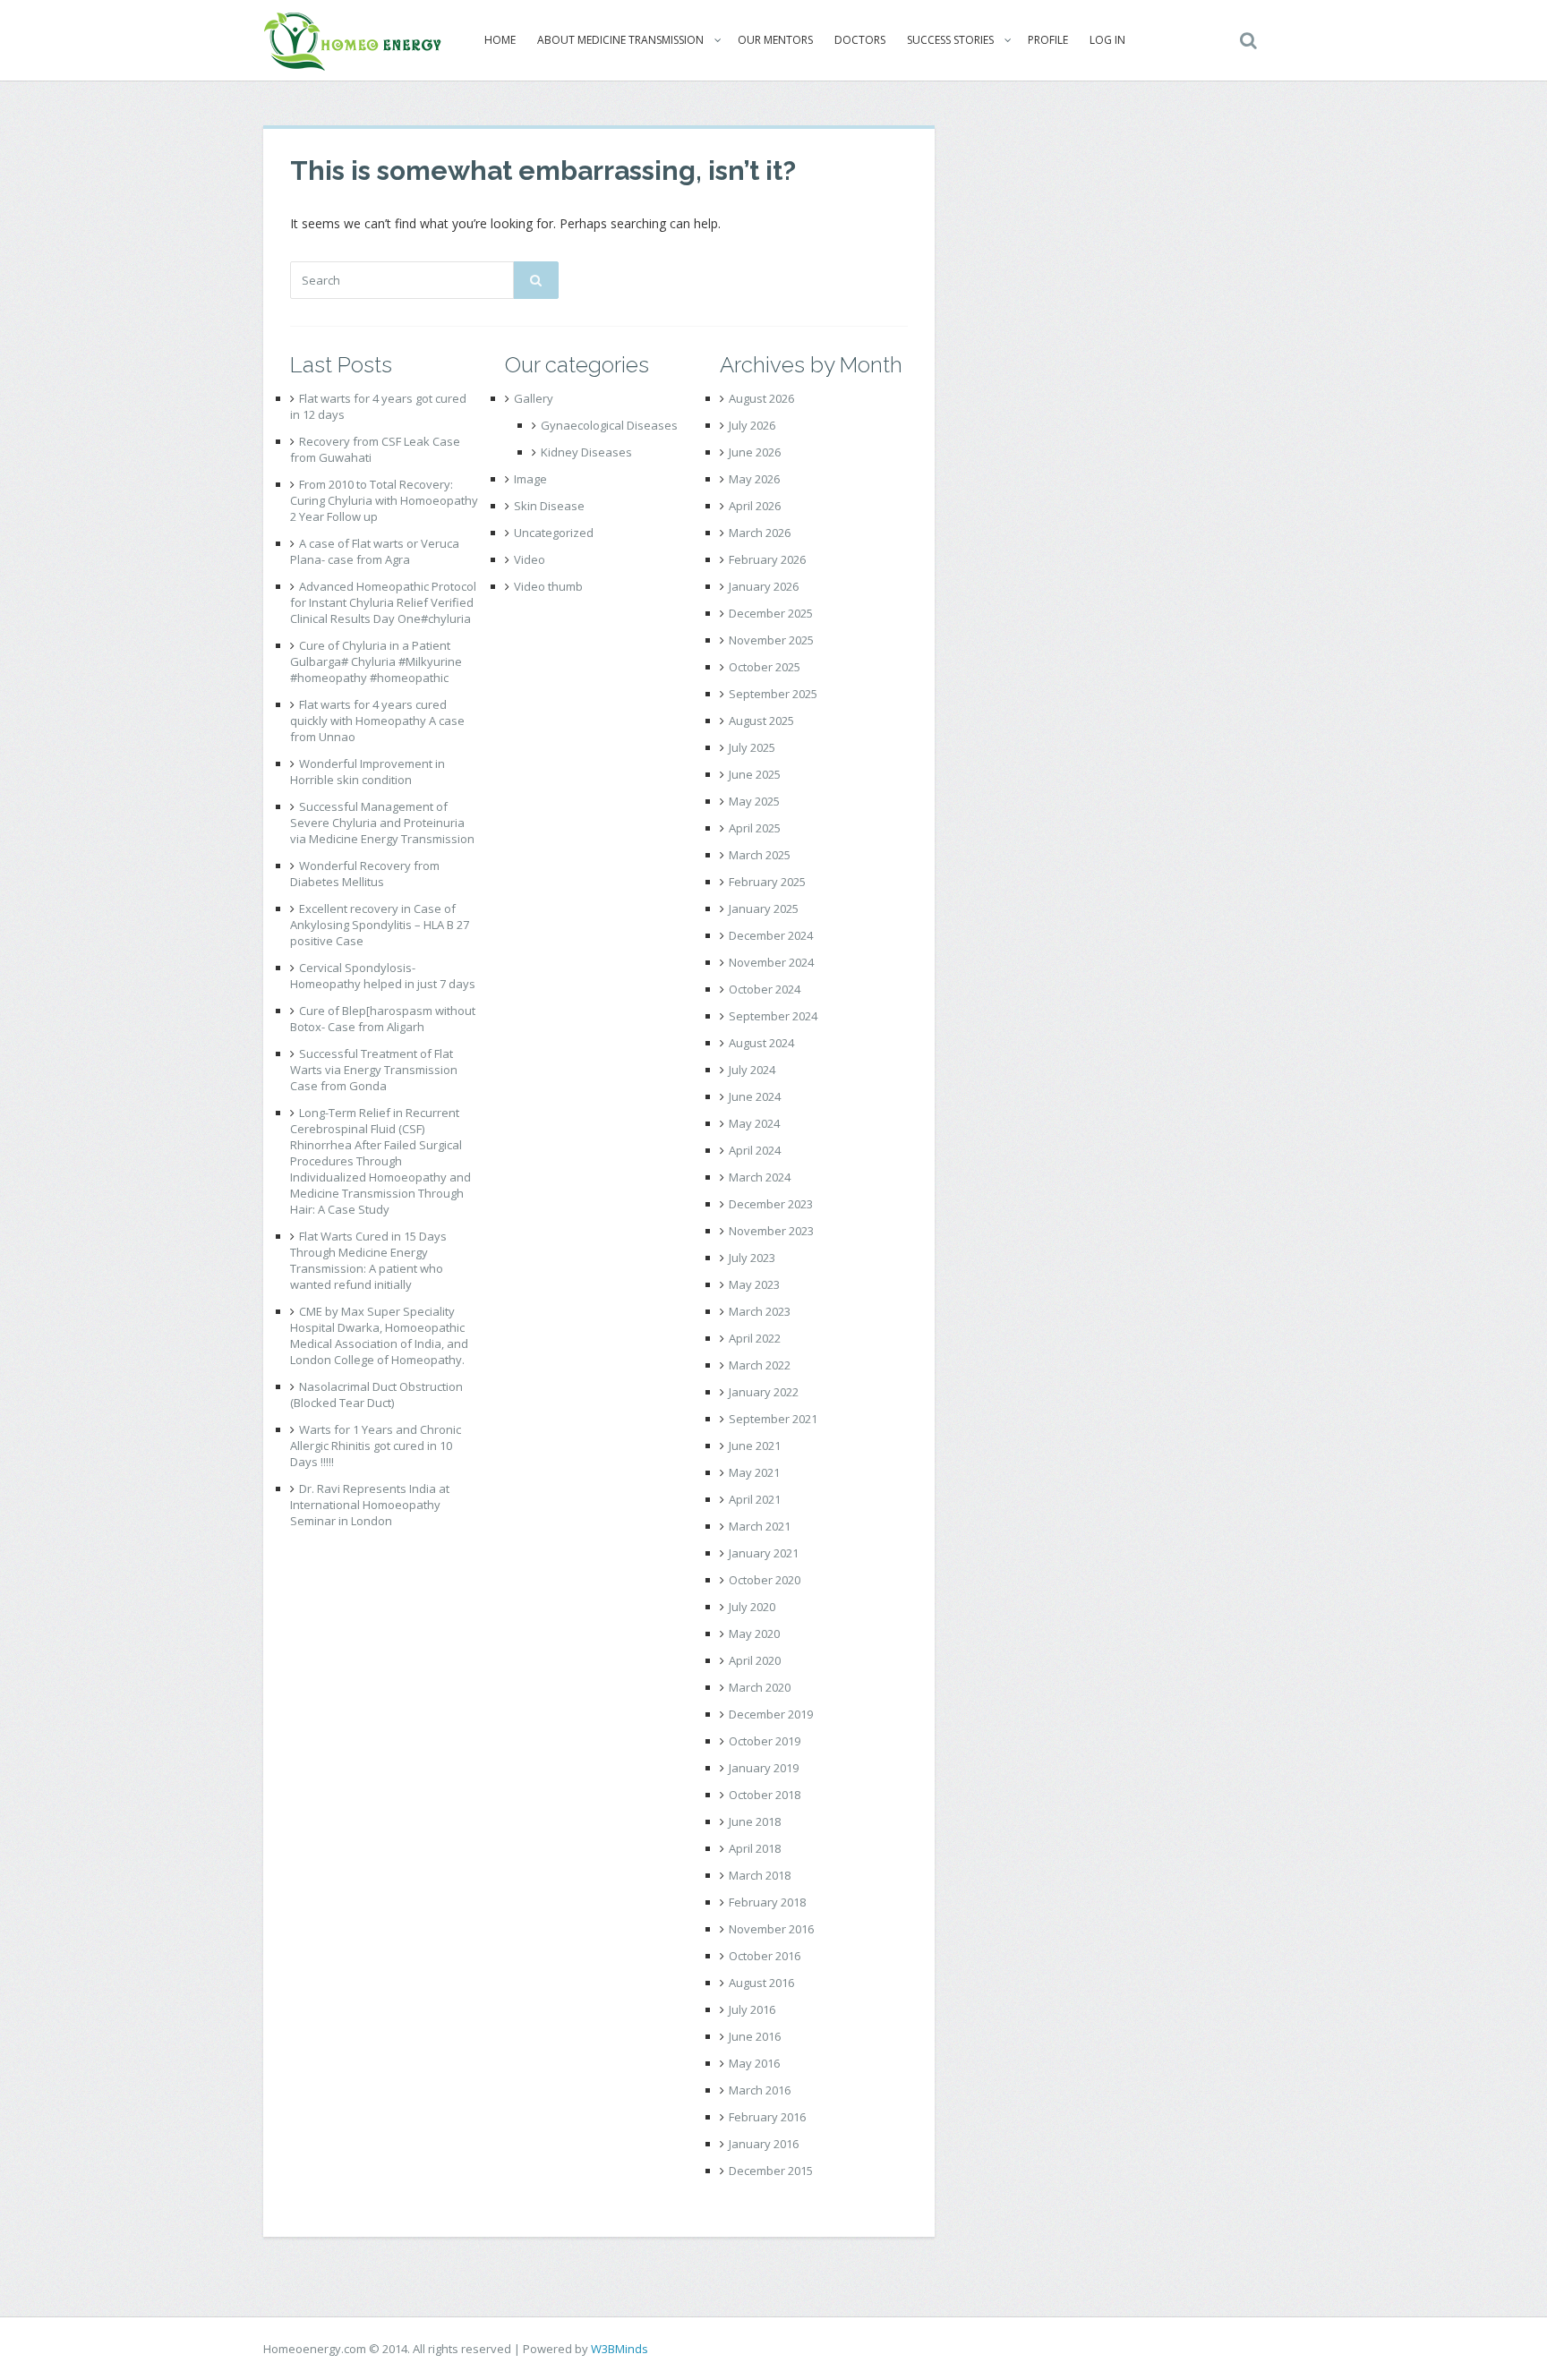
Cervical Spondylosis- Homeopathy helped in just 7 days (383, 976)
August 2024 (761, 1043)
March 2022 (760, 1365)
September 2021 (773, 1419)
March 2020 (760, 1687)
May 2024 (754, 1123)
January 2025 (764, 908)
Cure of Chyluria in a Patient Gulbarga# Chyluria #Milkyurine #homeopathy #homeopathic (376, 661)
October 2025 (765, 667)
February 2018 (767, 1902)
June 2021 (755, 1446)
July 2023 (752, 1258)
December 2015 (771, 2171)
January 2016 (764, 2144)
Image (530, 479)
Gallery (534, 398)
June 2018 (755, 1821)
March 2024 (760, 1177)
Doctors (860, 40)
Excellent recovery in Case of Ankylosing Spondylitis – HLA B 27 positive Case (380, 925)
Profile (1048, 40)
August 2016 (761, 1983)
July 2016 (752, 2009)
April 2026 (755, 506)
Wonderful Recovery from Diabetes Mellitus (365, 874)
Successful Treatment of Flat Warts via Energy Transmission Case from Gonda (374, 1070)
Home (500, 40)
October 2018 (765, 1795)
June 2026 (755, 452)
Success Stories (950, 40)
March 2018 (760, 1875)
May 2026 (754, 479)
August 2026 (761, 398)
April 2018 (755, 1848)
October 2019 (765, 1741)
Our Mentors (775, 40)
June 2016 (755, 2036)
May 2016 (754, 2063)
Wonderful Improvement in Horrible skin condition (368, 772)
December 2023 (771, 1204)
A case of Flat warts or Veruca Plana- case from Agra (375, 551)
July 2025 (752, 747)
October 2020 (765, 1580)
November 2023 (771, 1231)
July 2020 (752, 1607)
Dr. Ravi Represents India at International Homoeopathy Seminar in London (370, 1505)
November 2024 (771, 962)
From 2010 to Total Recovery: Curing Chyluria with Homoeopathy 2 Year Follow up (384, 500)
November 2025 (771, 640)
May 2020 (754, 1634)
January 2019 (764, 1768)
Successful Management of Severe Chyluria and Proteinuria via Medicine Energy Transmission (382, 823)
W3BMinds (620, 2349)
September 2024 (773, 1016)
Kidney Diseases (586, 452)
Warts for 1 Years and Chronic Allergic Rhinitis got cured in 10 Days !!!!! (376, 1446)
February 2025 (767, 882)
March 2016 (760, 2090)
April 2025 (755, 828)
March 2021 (760, 1526)
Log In (1107, 40)
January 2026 (764, 586)
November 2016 (771, 1929)
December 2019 (771, 1714)
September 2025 (773, 694)
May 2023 (754, 1284)
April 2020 (755, 1660)
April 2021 (755, 1499)
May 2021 (754, 1472)
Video (530, 559)
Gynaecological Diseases (609, 425)
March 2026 (760, 533)
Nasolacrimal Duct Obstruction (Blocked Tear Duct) (376, 1395)
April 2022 (755, 1338)
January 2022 (764, 1392)
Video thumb (548, 586)
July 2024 (752, 1070)
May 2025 (754, 801)
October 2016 (765, 1956)
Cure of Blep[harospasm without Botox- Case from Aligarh (383, 1019)
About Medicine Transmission (620, 40)
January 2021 (764, 1553)
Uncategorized (554, 533)
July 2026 (752, 425)
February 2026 (767, 559)
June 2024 (755, 1096)
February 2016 (767, 2117)
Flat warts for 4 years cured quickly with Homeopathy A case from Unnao (377, 721)
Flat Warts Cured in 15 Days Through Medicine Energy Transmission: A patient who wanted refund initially (368, 1260)
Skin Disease (549, 506)
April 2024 (755, 1150)
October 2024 (765, 989)
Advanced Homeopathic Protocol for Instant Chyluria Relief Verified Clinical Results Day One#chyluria (383, 602)
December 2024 (771, 935)
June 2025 (755, 774)
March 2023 (760, 1311)
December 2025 (771, 613)
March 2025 (760, 855)
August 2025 (761, 721)
